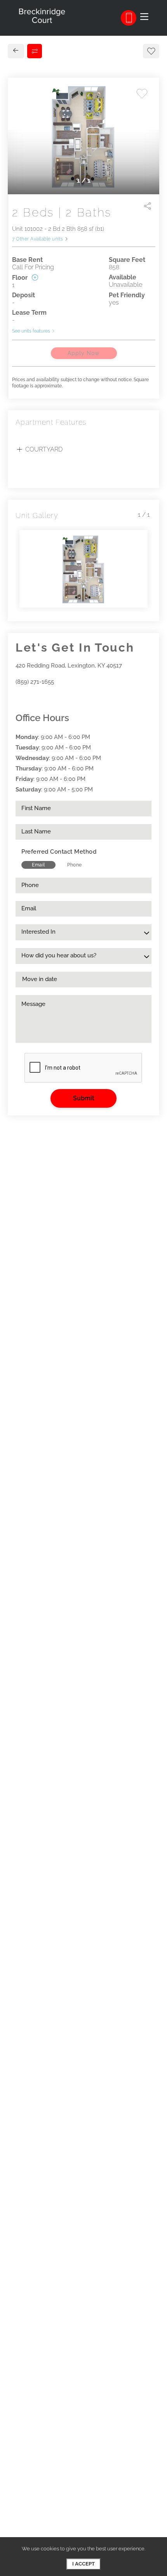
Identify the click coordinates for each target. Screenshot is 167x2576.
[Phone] (129, 18)
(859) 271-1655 (35, 682)
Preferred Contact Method (59, 852)
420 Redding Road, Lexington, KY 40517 (69, 666)
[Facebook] (18, 698)
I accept (83, 2564)
